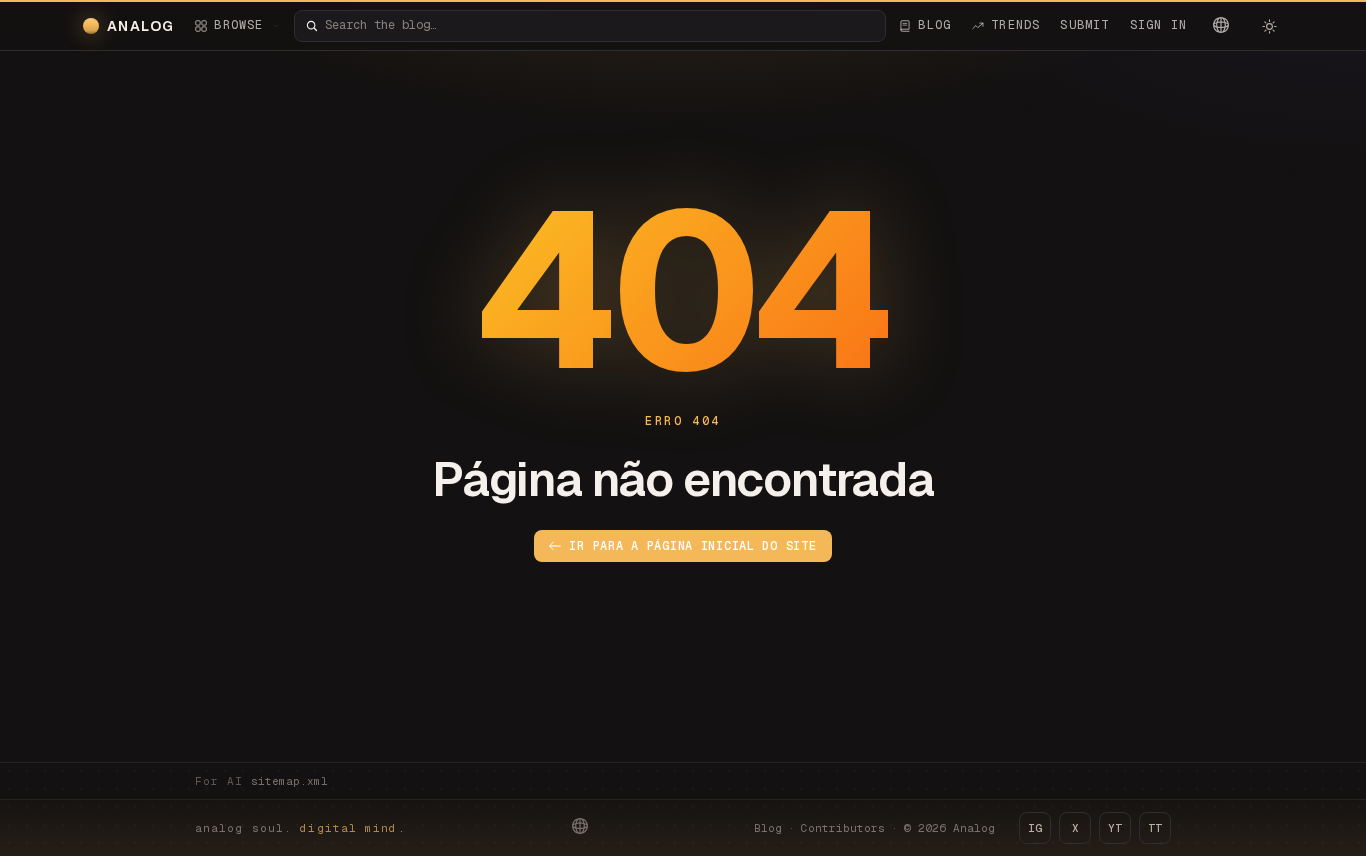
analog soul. (300, 828)
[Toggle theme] (1269, 26)
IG (1035, 828)
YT (1115, 828)
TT (1155, 828)
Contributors (843, 828)
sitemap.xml (289, 781)
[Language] (1221, 25)
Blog (768, 828)
